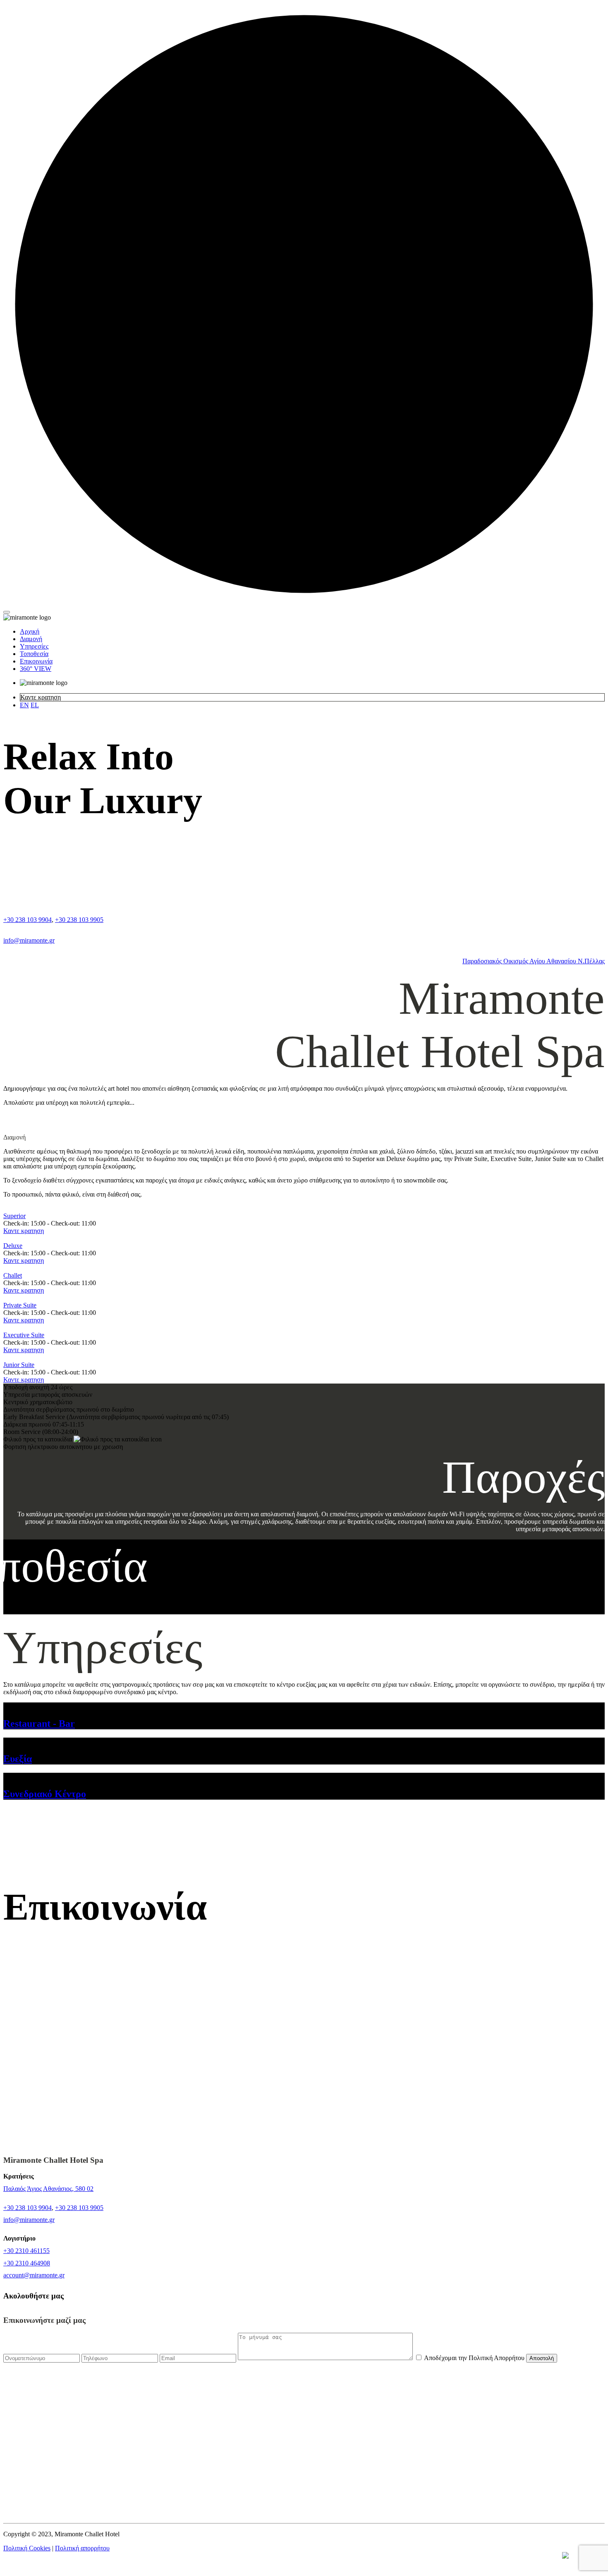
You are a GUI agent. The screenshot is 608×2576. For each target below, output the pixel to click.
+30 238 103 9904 (28, 920)
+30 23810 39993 (48, 2474)
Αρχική (30, 631)
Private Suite (20, 1305)
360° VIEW (36, 669)
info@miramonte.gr (29, 940)
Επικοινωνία (36, 661)
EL (35, 705)
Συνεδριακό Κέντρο (45, 1794)
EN (24, 705)
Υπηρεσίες (34, 646)
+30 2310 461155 (26, 2251)
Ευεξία (18, 1759)
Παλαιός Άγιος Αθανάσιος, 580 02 (48, 2189)
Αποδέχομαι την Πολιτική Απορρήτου (475, 2358)
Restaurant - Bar (39, 1724)
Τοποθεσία (34, 654)
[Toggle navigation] (7, 612)
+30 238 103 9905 (79, 920)
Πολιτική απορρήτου (82, 2548)
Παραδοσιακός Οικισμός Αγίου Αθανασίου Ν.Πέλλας (534, 961)
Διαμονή (31, 639)
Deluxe (13, 1246)
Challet (13, 1275)
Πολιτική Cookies (27, 2548)
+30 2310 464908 (27, 2263)
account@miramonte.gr (34, 2275)
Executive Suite (24, 1335)
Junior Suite (19, 1365)
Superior (14, 1216)
